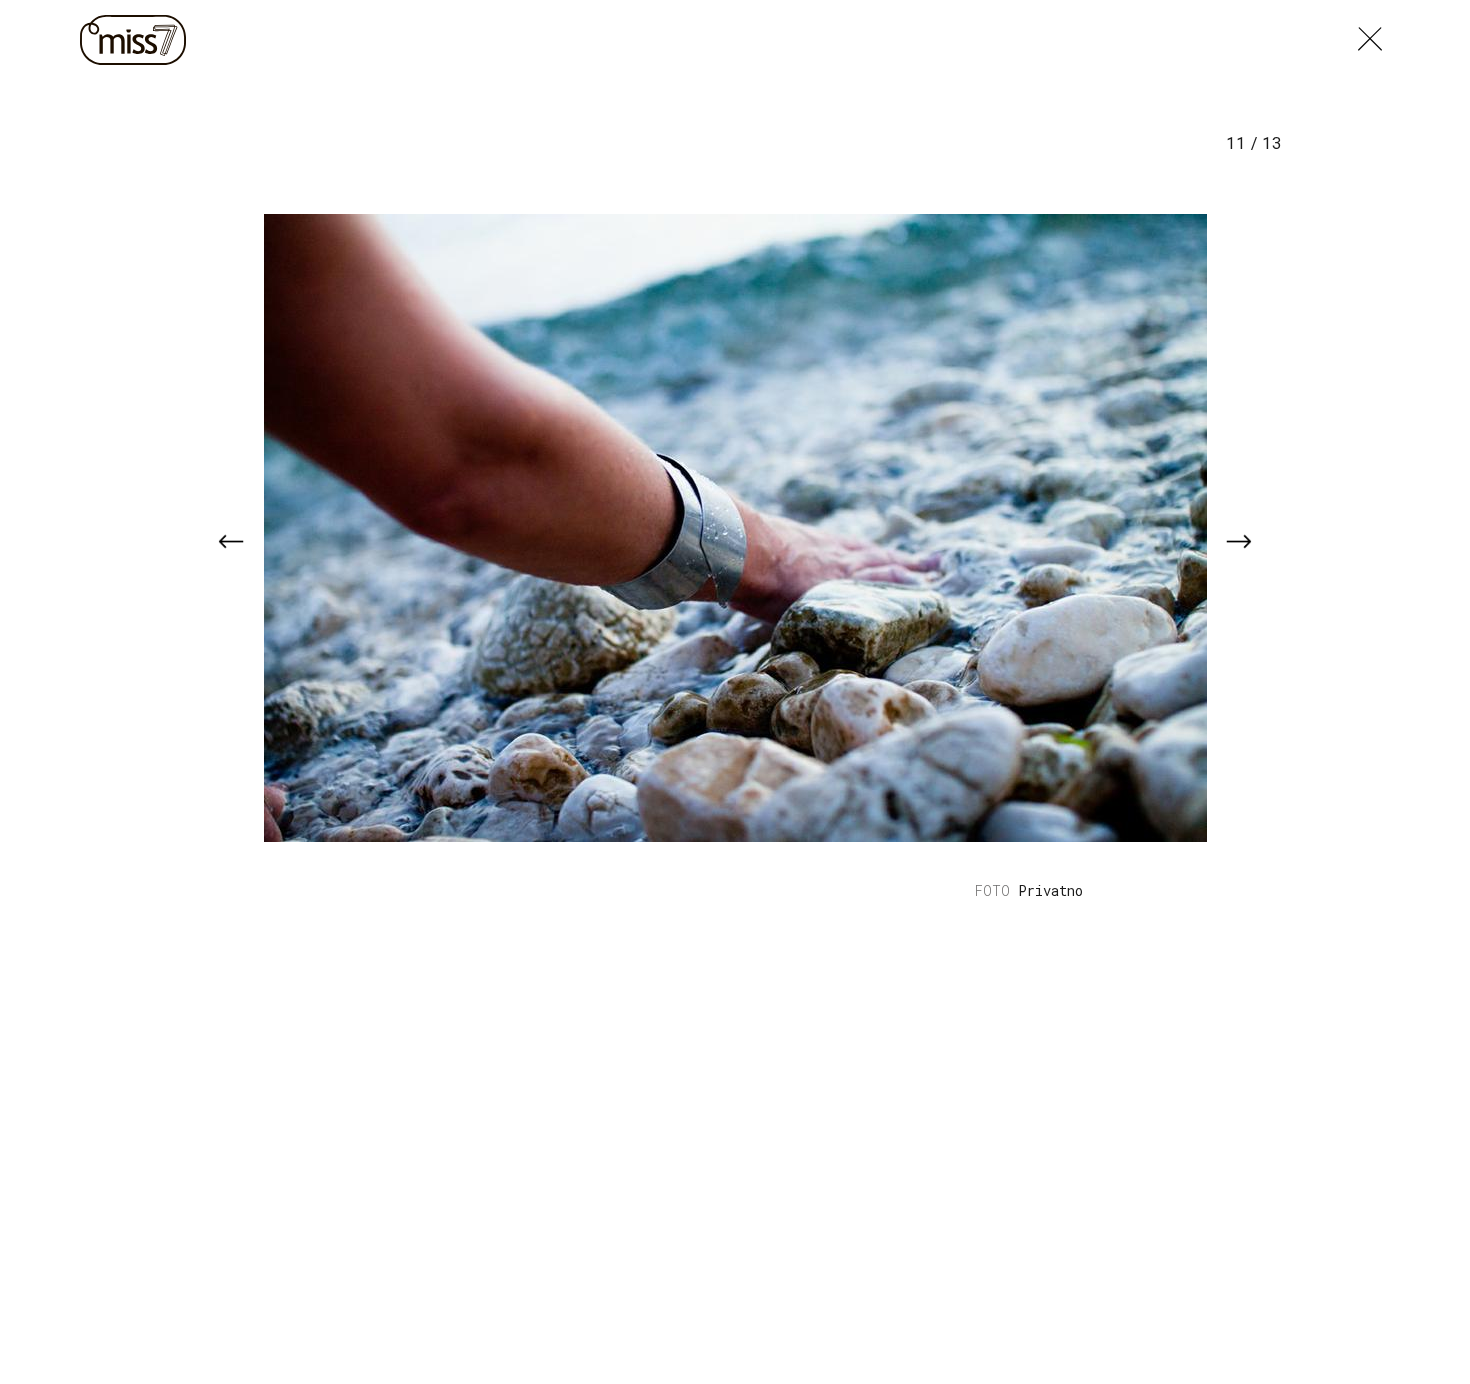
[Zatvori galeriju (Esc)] (1370, 34)
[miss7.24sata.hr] (138, 40)
